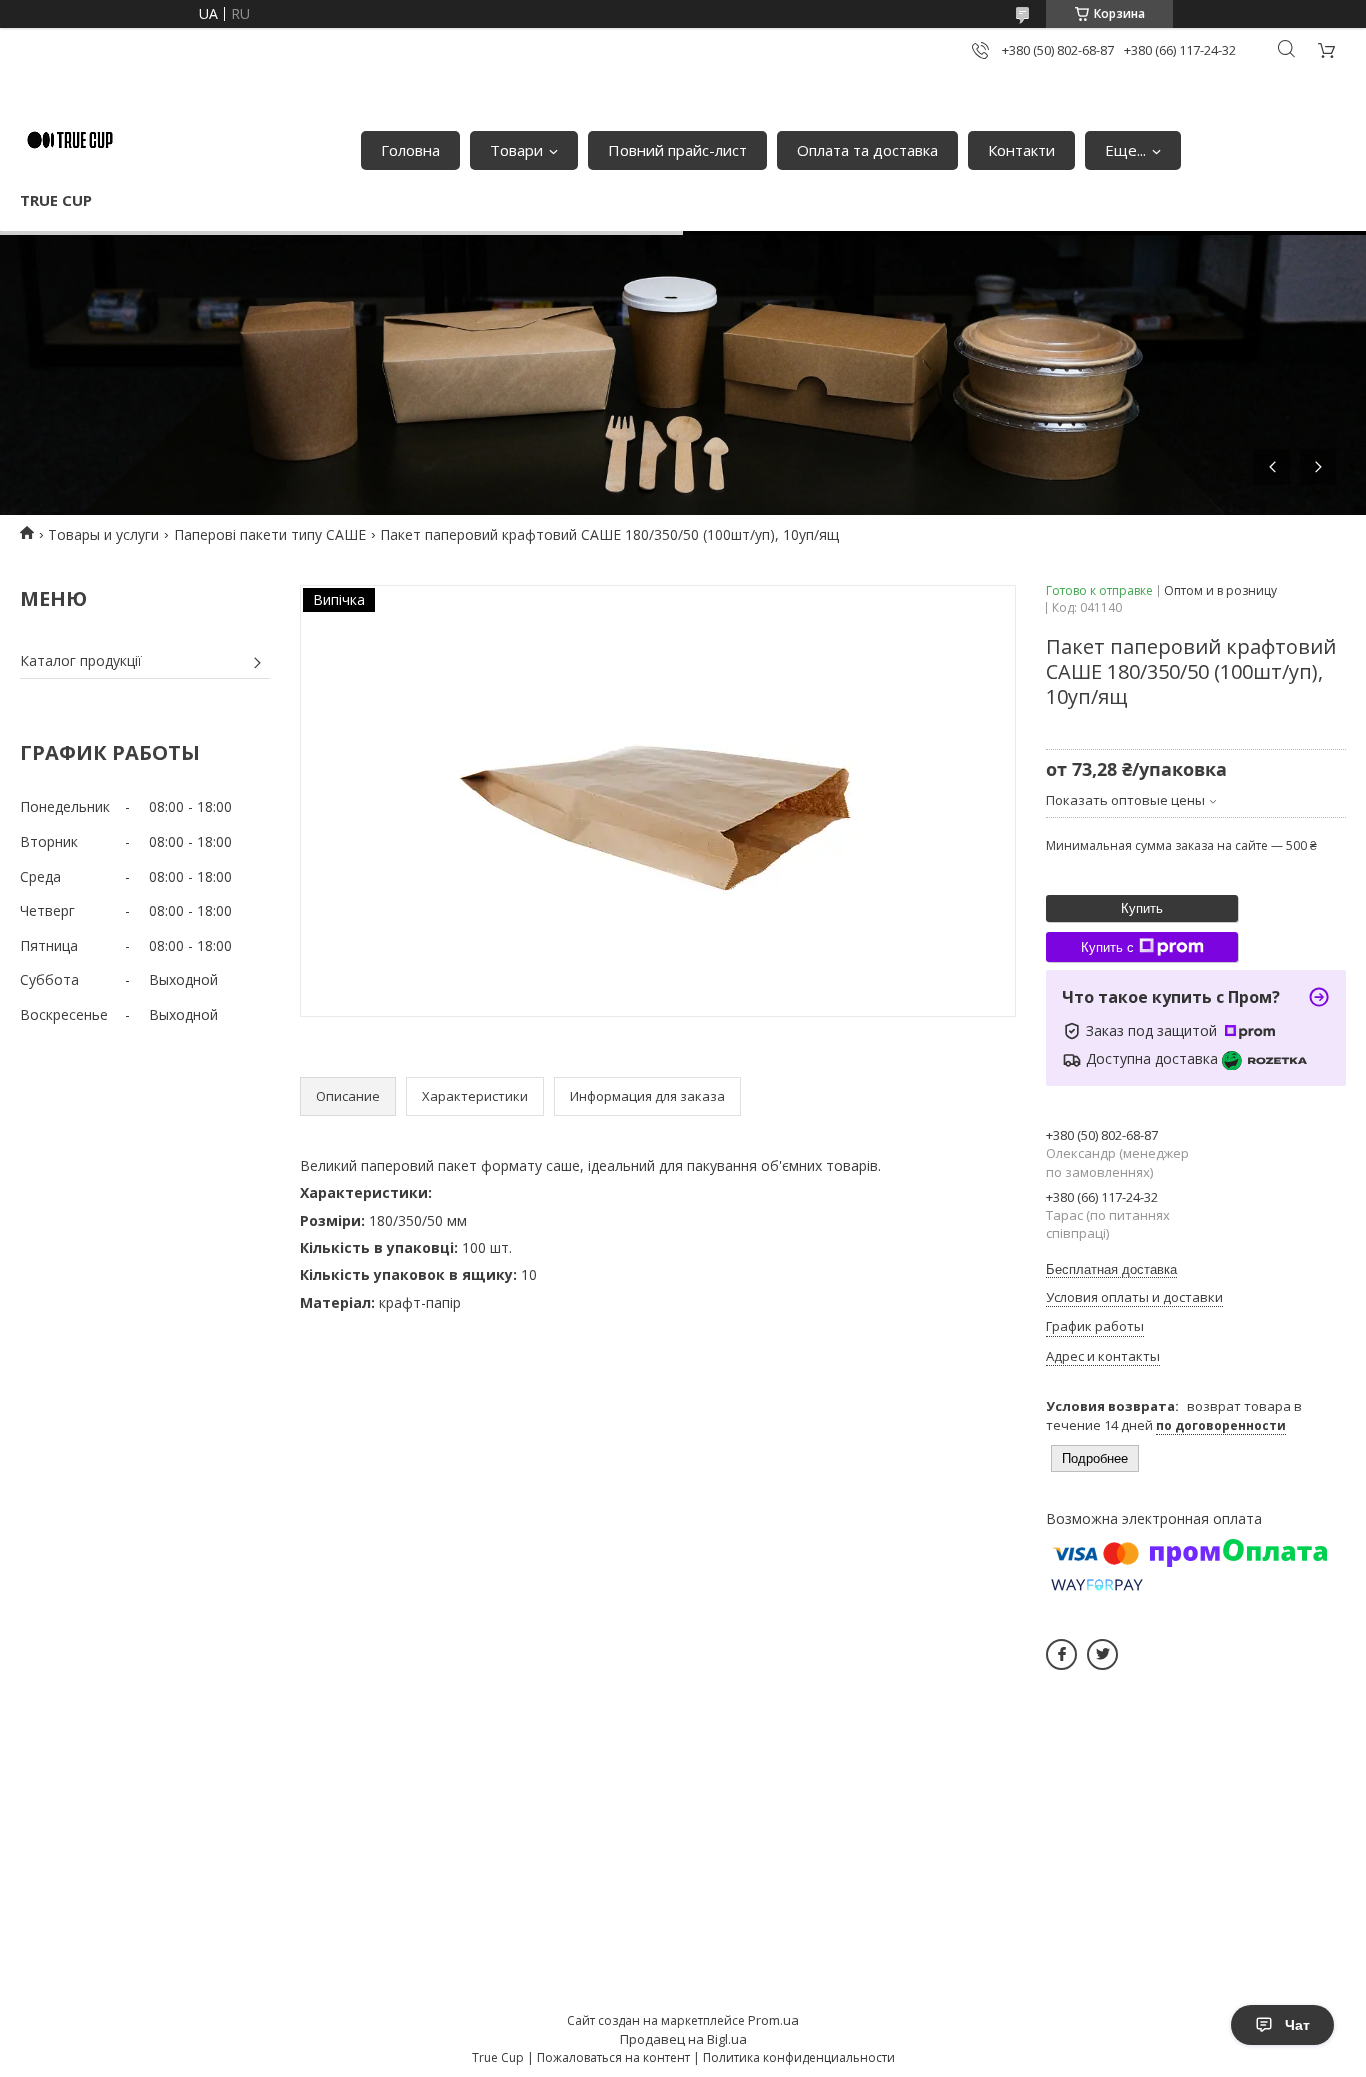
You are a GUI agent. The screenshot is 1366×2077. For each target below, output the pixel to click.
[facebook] (1061, 1654)
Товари (516, 150)
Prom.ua (773, 2020)
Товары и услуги (103, 534)
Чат (1297, 2025)
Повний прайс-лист (677, 150)
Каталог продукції (81, 660)
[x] (1102, 1654)
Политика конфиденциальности (799, 2057)
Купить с (1107, 947)
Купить (1142, 908)
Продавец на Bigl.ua (683, 2039)
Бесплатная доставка (1111, 1269)
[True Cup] (70, 140)
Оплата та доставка (867, 150)
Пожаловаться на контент (613, 2057)
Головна (410, 150)
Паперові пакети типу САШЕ (270, 534)
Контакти (1021, 150)
